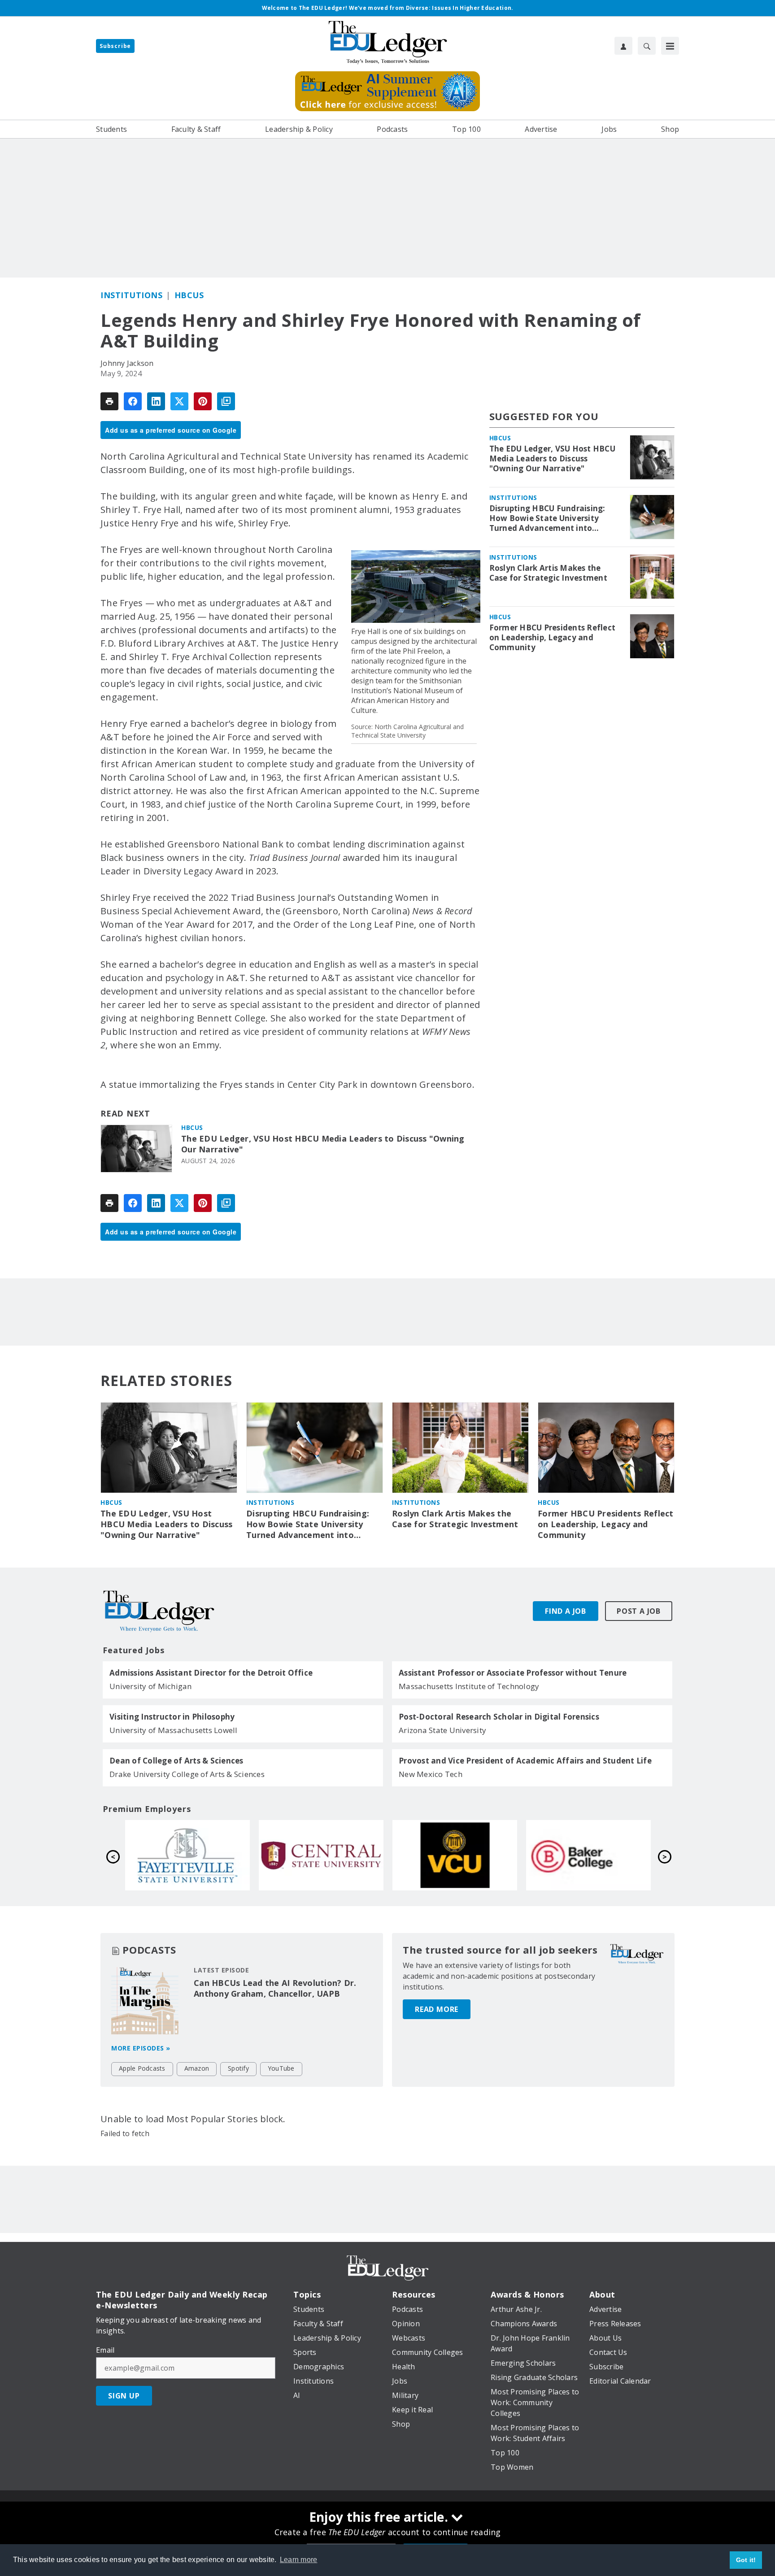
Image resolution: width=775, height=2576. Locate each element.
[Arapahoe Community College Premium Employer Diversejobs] (321, 1855)
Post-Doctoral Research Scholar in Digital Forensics (499, 1717)
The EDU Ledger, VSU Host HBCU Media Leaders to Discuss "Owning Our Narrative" (323, 1144)
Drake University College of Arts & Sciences (187, 1774)
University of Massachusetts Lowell (174, 1730)
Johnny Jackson (127, 363)
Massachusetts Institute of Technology (469, 1686)
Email (105, 2350)
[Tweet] (179, 401)
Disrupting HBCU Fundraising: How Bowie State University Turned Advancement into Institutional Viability (547, 518)
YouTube (281, 2068)
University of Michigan (151, 1686)
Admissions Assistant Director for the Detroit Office (211, 1673)
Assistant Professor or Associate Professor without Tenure (513, 1673)
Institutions (131, 295)
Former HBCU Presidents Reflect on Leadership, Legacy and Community (553, 638)
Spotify (238, 2068)
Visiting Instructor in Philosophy (172, 1717)
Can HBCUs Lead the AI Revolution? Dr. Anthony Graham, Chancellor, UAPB (275, 1988)
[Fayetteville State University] (455, 1855)
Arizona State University (442, 1730)
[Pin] (203, 401)
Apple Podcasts (142, 2068)
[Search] (647, 46)
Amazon (197, 2068)
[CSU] (187, 1855)
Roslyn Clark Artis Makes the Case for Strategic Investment (548, 573)
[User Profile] (623, 46)
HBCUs (189, 295)
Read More (437, 2009)
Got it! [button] (746, 2560)
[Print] (109, 401)
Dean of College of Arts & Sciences (176, 1761)
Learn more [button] (299, 2560)
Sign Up (124, 2396)
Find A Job (566, 1611)
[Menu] (670, 46)
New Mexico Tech (431, 1774)
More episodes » (141, 2048)
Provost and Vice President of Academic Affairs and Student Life (525, 1761)
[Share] (133, 401)
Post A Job (639, 1611)
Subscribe (115, 46)
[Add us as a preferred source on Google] (226, 401)
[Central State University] (588, 1855)
